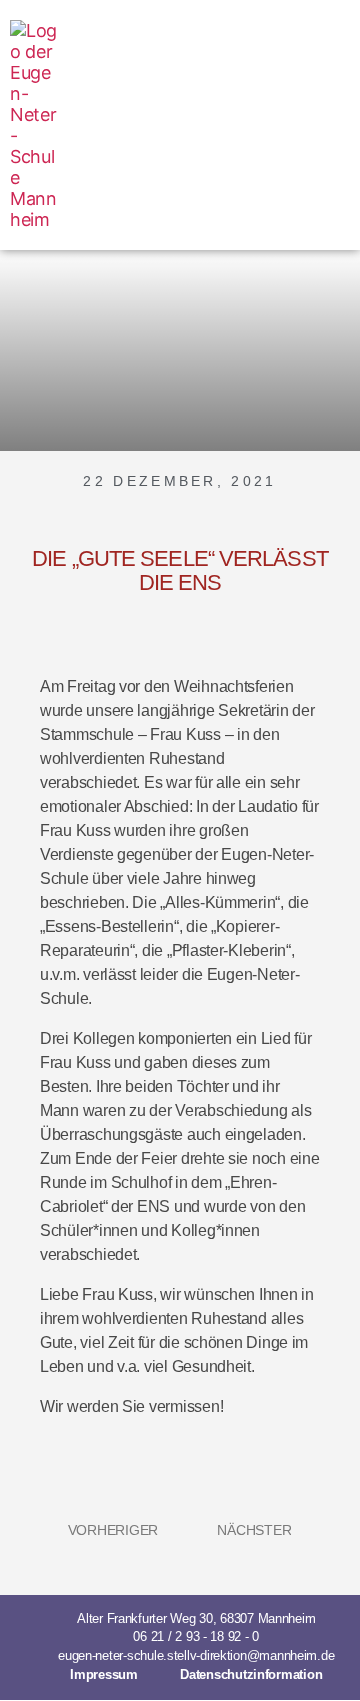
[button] (336, 125)
